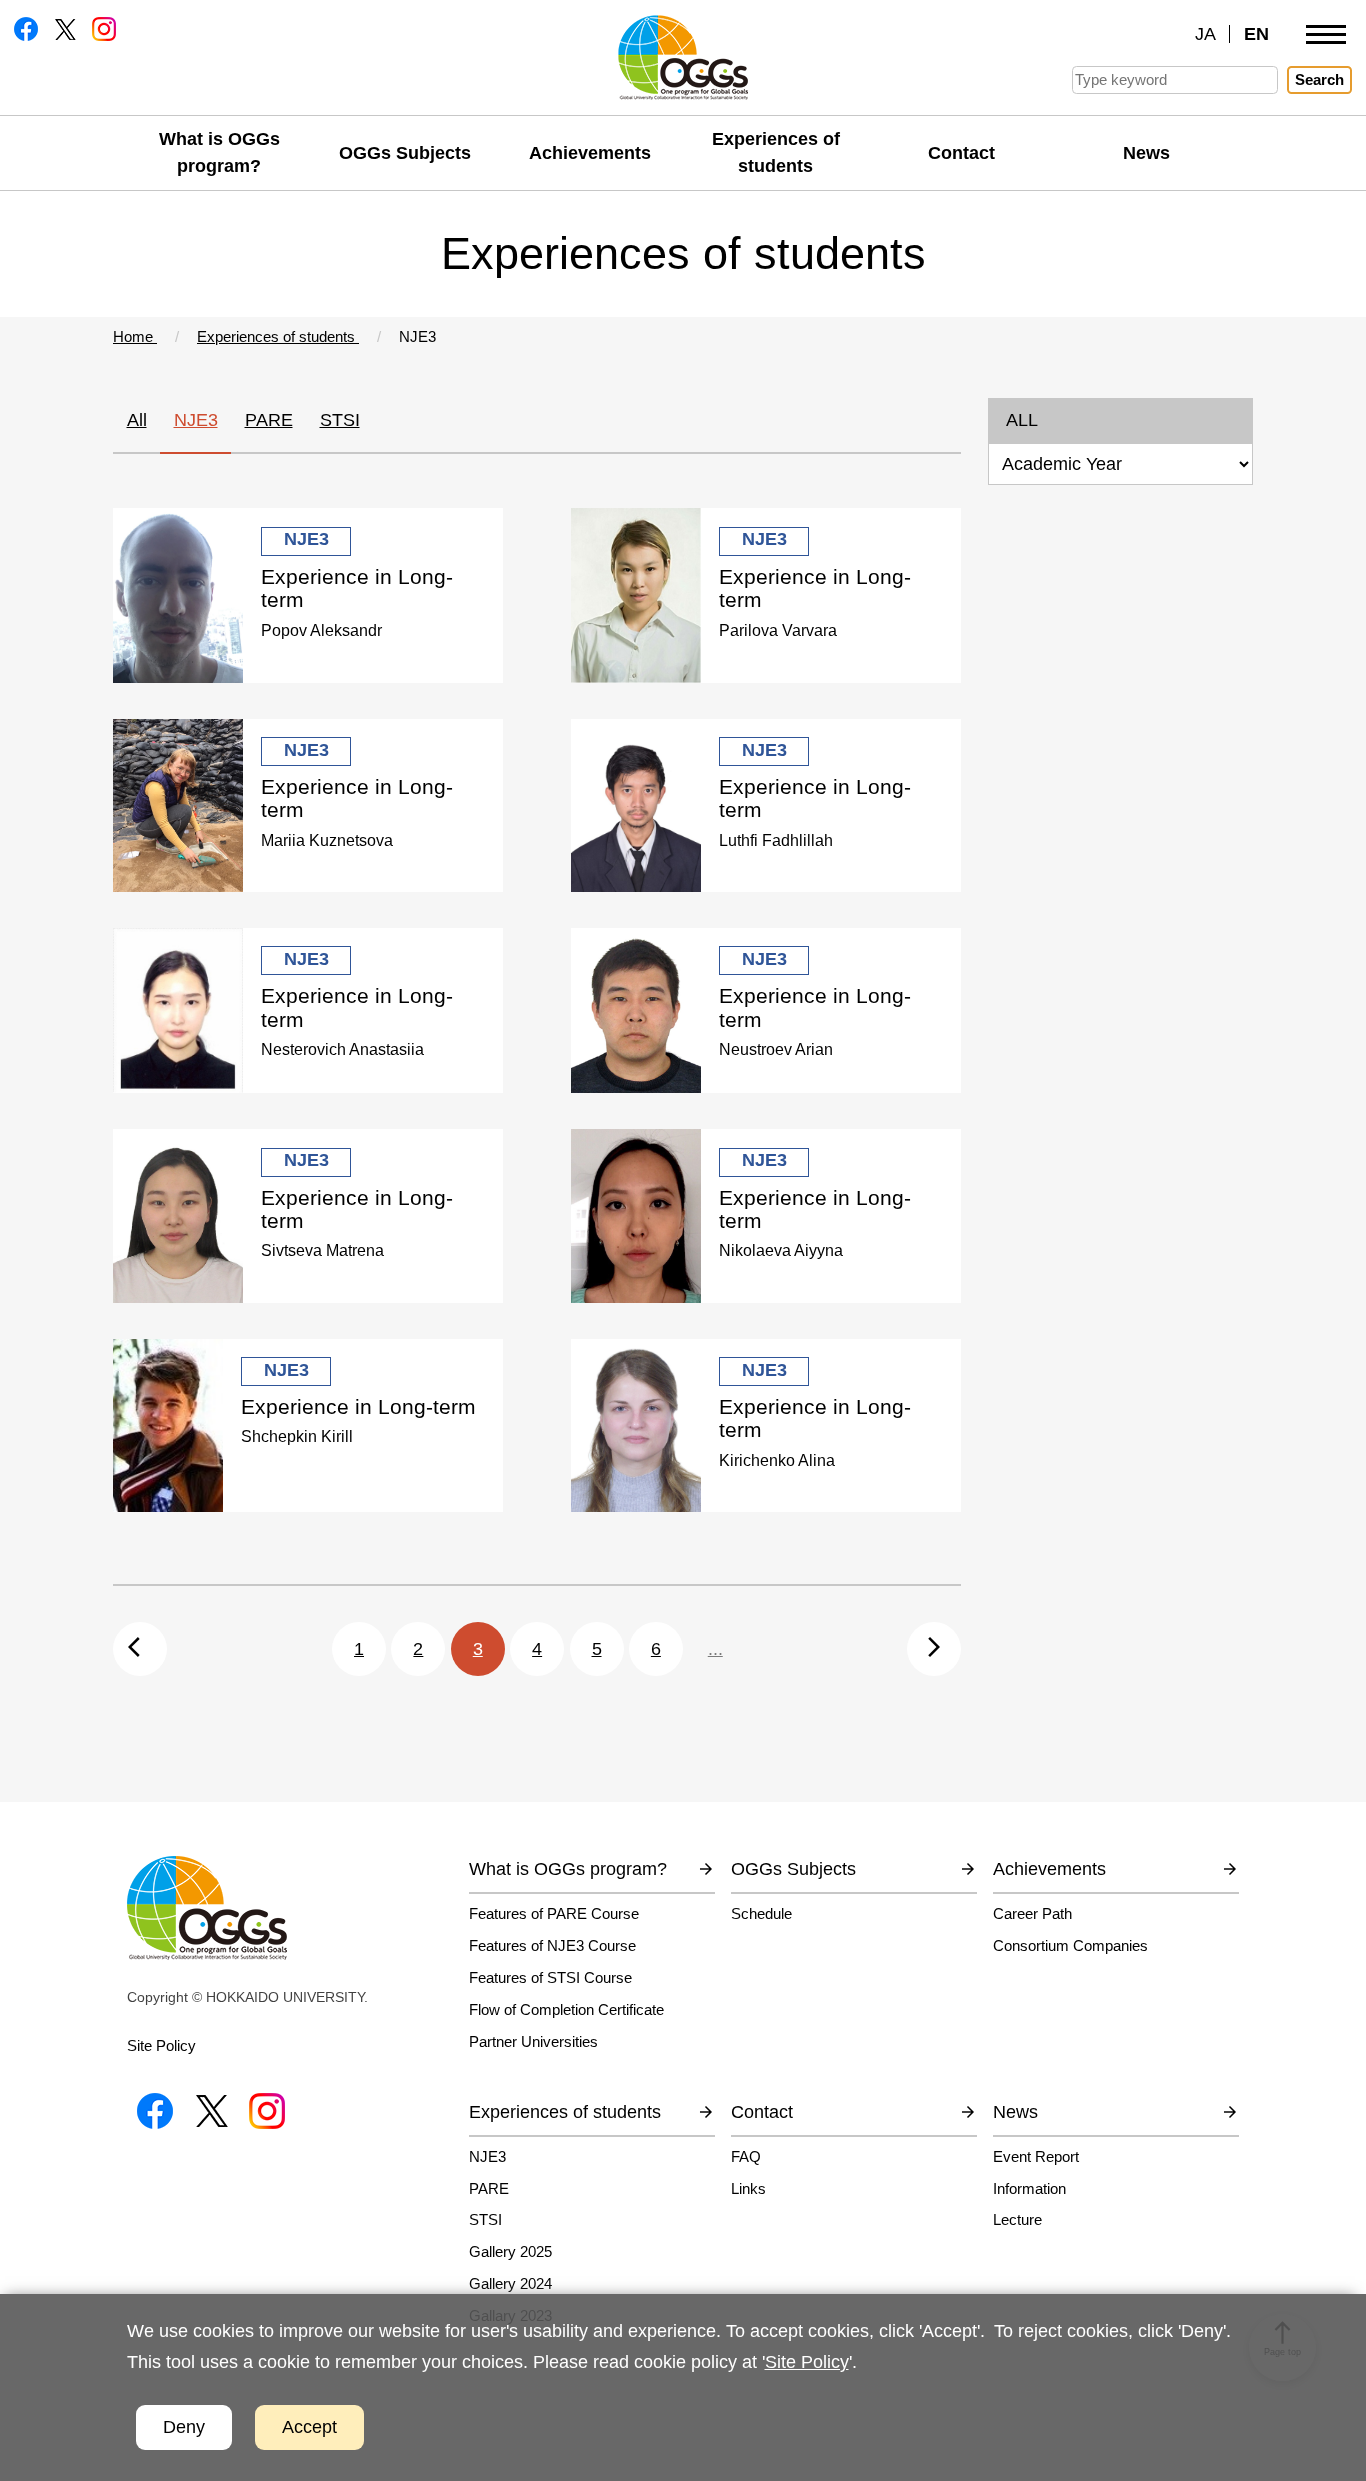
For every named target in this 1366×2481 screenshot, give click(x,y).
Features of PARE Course (554, 1913)
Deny (184, 2427)
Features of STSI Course (550, 1977)
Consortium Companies (1070, 1945)
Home (135, 336)
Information (1029, 2188)
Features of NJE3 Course (552, 1945)
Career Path (1032, 1913)
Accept (309, 2427)
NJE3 (196, 420)
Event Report (1036, 2156)
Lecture (1017, 2219)
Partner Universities (533, 2041)
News (1146, 153)
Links (748, 2188)
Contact (961, 153)
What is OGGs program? (219, 152)
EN (1256, 34)
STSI (340, 420)
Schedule (761, 1913)
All (137, 420)
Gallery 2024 (510, 2283)
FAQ (746, 2156)
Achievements (590, 153)
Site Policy (161, 2045)
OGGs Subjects (405, 153)
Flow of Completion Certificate (566, 2009)
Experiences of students (776, 152)
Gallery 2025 (510, 2251)
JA (1205, 34)
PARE (269, 420)
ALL (1022, 420)
